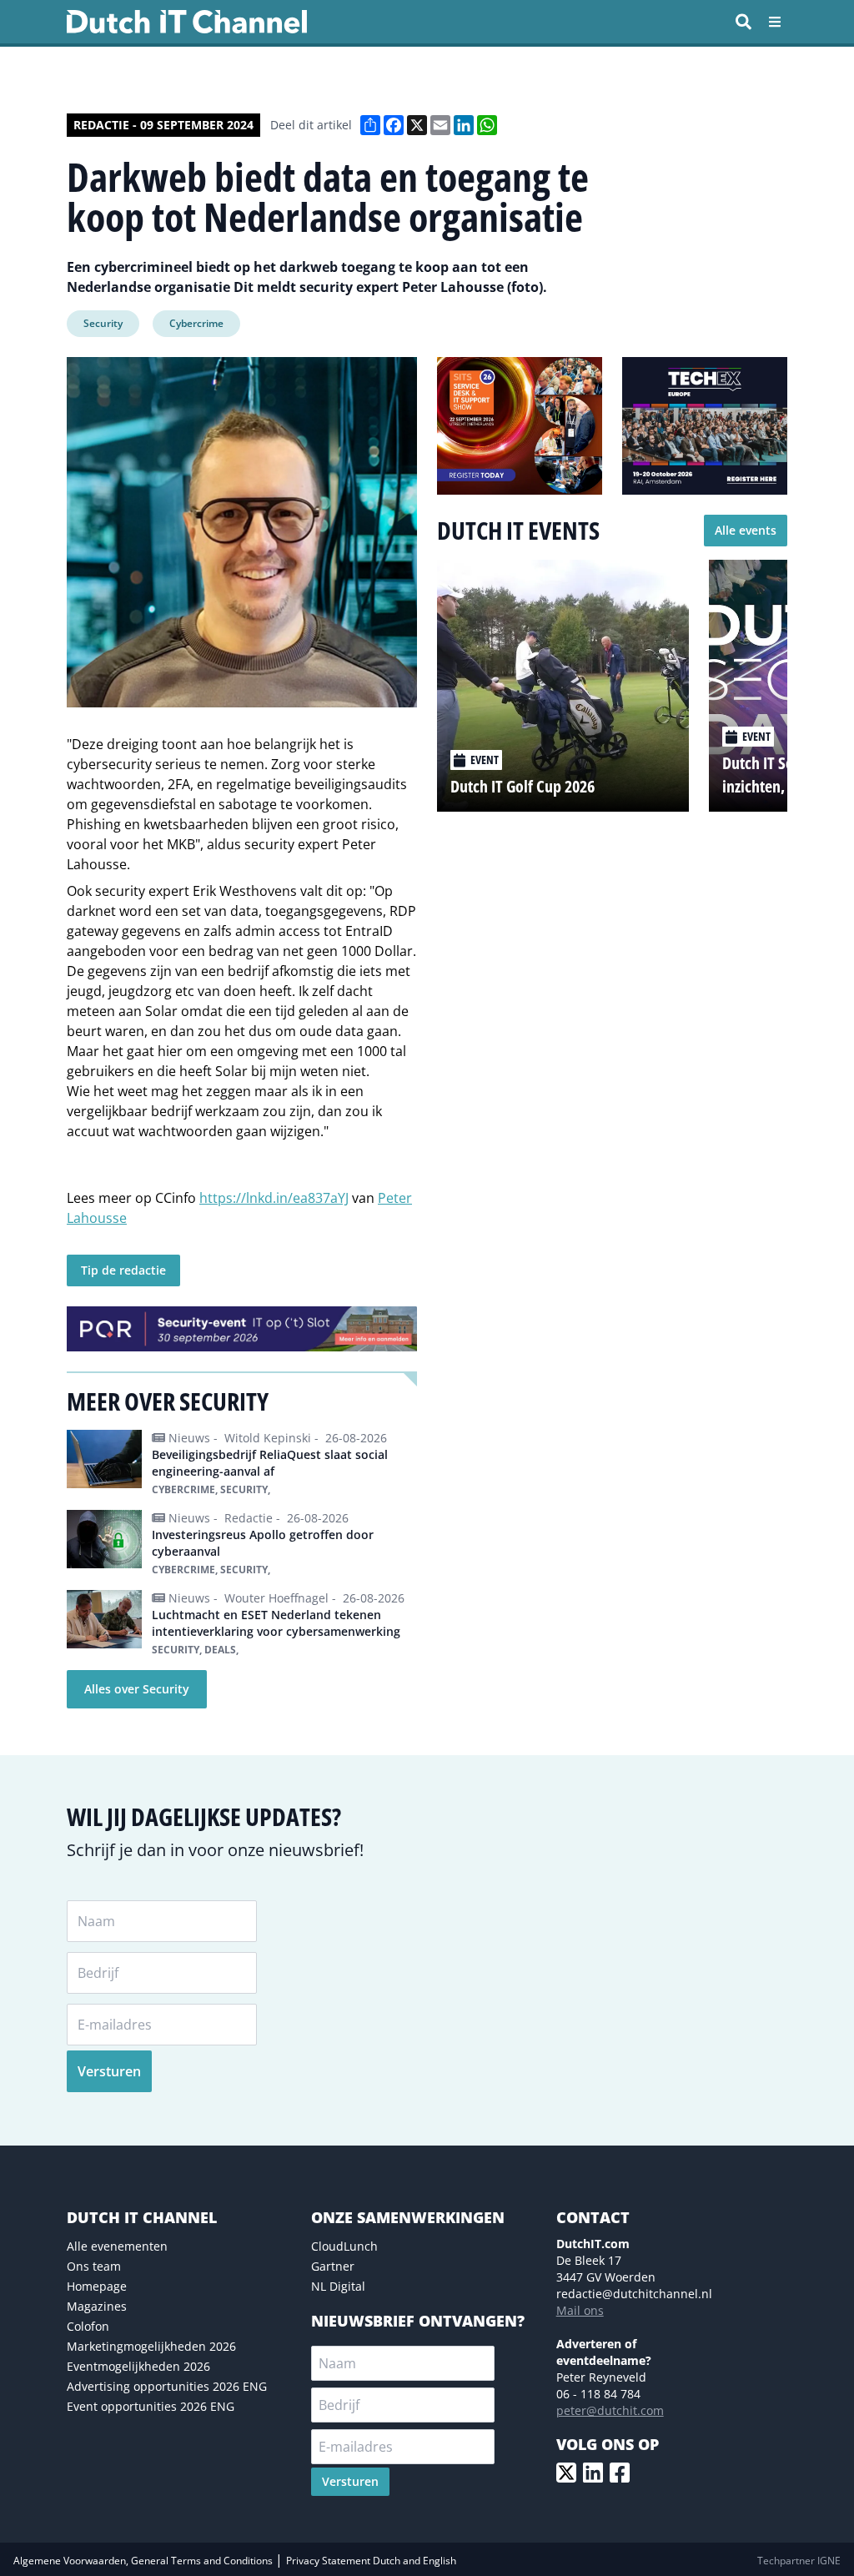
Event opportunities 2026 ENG (151, 2406)
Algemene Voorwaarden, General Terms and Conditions (144, 2561)
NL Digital (338, 2286)
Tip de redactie (123, 1270)
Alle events (746, 530)
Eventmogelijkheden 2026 (138, 2366)
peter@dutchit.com (610, 2410)
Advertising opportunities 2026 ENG (167, 2386)
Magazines (97, 2306)
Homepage (97, 2286)
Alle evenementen (117, 2246)
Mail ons (580, 2310)
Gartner (333, 2266)
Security (103, 323)
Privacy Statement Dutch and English (371, 2561)
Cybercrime (196, 323)
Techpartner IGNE (799, 2561)
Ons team (94, 2266)
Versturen (109, 2071)
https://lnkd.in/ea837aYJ (274, 1198)
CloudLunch (344, 2246)
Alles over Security (137, 1689)
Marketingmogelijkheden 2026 (151, 2346)
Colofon (88, 2326)
